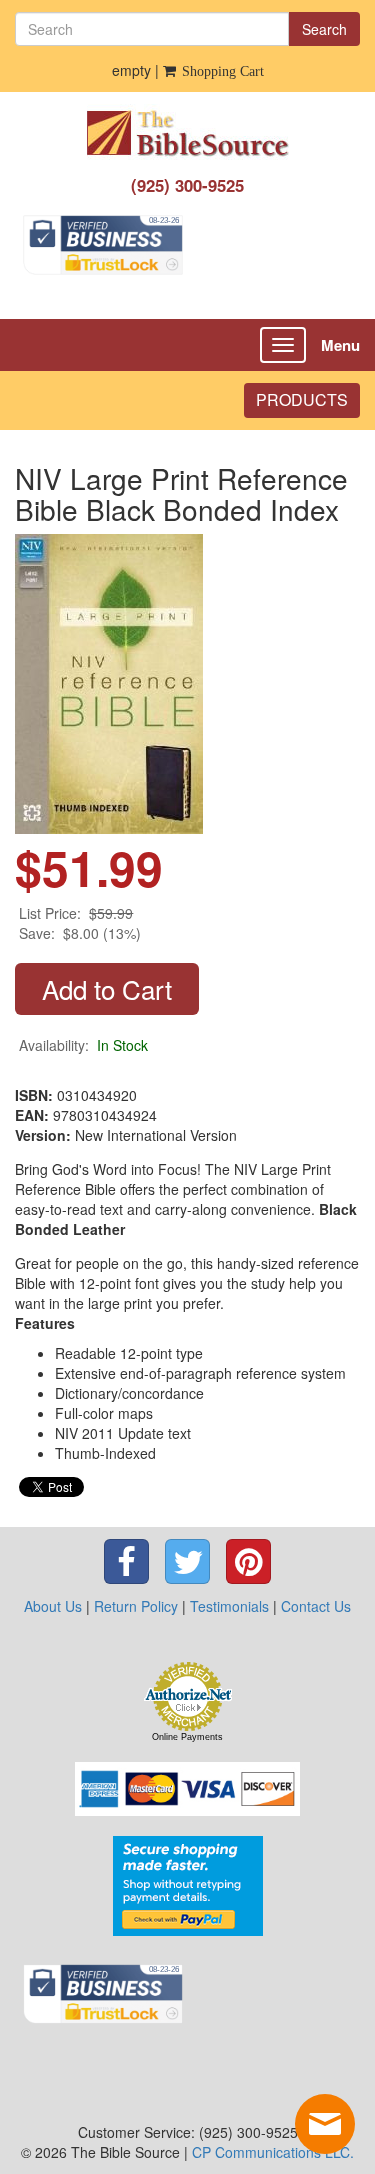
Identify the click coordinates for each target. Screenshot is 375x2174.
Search (324, 29)
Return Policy (136, 1606)
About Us (53, 1606)
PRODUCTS (302, 399)
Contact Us (316, 1606)
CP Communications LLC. (273, 2152)
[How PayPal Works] (188, 1884)
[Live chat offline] (325, 2124)
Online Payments (187, 1737)
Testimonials (229, 1606)
